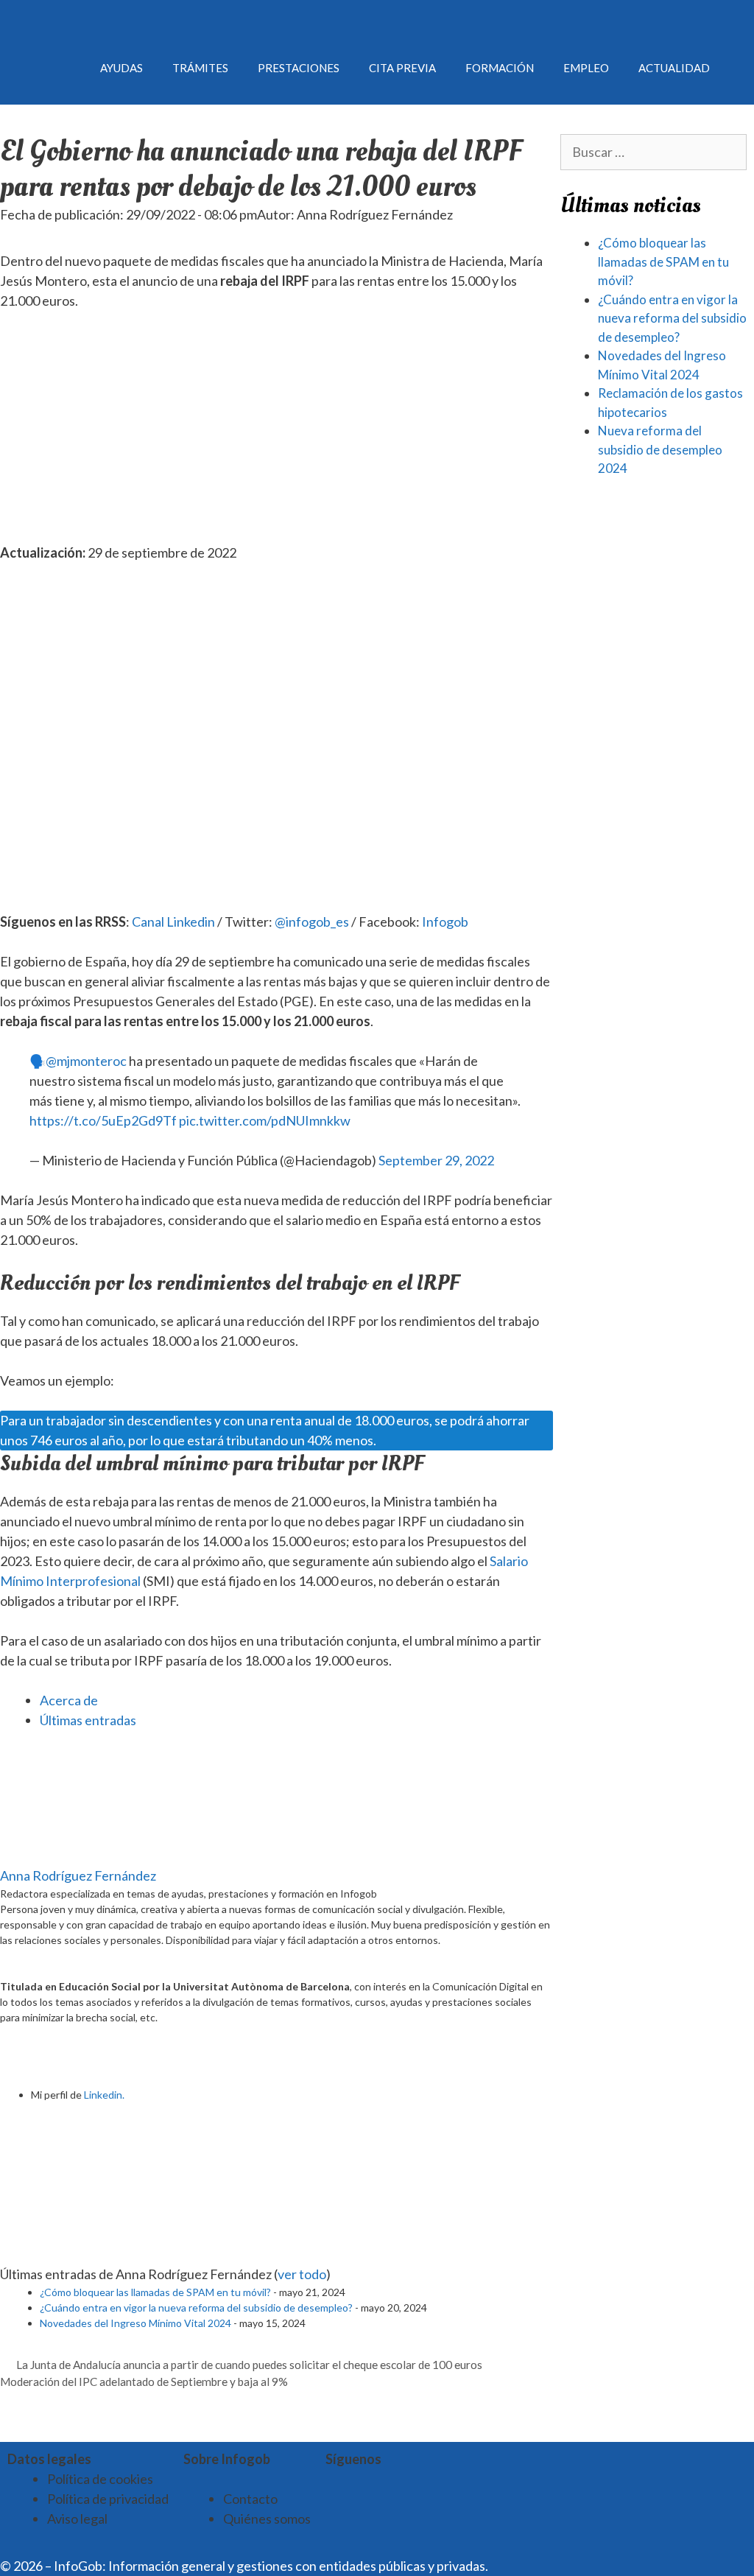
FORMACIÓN (500, 68)
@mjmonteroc (86, 1061)
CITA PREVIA (402, 68)
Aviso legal (77, 2519)
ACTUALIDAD (674, 68)
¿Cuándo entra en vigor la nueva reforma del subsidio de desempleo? (196, 2307)
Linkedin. (104, 2095)
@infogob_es (312, 922)
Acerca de (69, 1700)
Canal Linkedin (173, 922)
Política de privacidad (108, 2499)
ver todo (302, 2274)
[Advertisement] (276, 434)
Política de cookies (100, 2479)
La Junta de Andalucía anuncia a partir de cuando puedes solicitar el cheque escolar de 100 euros (249, 2365)
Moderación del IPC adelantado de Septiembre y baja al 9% (144, 2382)
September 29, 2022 (436, 1160)
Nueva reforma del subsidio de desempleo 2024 (660, 449)
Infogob (445, 922)
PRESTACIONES (299, 68)
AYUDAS (121, 68)
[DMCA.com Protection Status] (527, 2566)
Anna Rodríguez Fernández (78, 1875)
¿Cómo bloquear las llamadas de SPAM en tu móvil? (155, 2292)
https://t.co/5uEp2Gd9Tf (103, 1120)
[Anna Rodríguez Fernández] (92, 1856)
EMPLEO (586, 68)
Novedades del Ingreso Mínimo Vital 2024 (135, 2323)
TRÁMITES (200, 68)
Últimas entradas (88, 1720)
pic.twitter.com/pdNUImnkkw (265, 1120)
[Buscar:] (654, 152)
